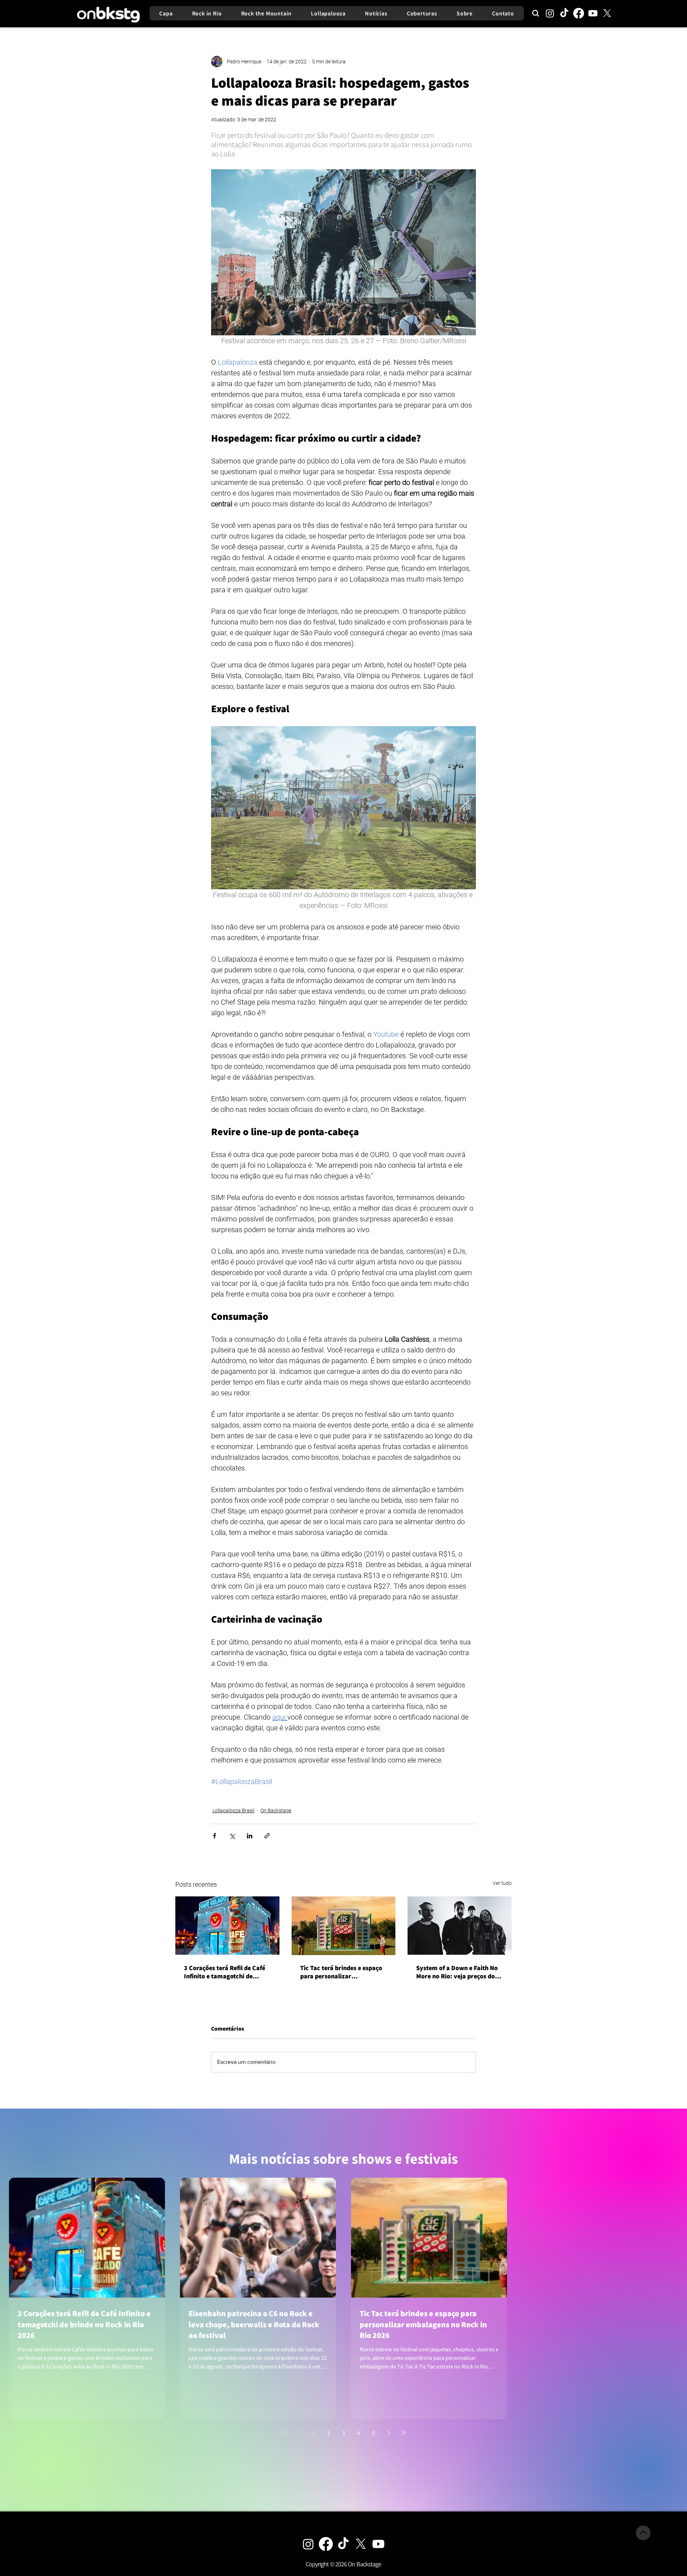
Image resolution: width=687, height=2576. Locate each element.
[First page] (283, 2433)
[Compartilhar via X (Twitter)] (232, 1836)
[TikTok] (564, 13)
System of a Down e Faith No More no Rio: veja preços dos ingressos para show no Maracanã (457, 1972)
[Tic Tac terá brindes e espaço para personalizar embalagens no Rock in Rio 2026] (344, 1926)
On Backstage (276, 1811)
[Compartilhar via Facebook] (215, 1836)
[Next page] (389, 2433)
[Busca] (536, 13)
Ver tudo (502, 1883)
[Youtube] (593, 13)
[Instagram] (550, 13)
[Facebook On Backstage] (326, 2544)
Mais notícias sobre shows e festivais (343, 2159)
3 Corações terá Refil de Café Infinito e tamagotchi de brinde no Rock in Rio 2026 (225, 1972)
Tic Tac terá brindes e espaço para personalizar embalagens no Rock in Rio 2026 (341, 1972)
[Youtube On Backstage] (378, 2544)
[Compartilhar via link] (267, 1836)
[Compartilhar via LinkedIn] (250, 1836)
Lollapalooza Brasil (233, 1811)
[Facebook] (579, 13)
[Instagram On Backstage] (308, 2544)
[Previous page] (298, 2433)
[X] (607, 13)
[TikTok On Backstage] (343, 2544)
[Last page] (404, 2433)
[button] (343, 2564)
